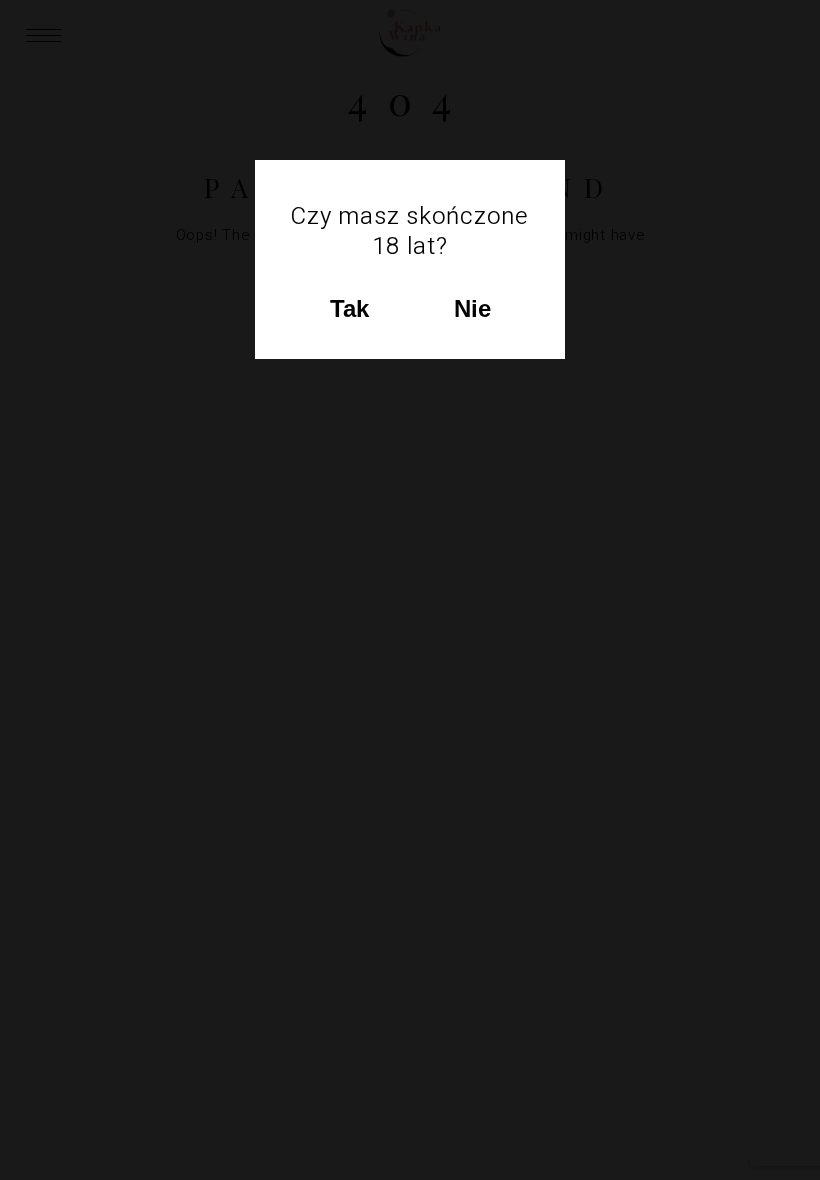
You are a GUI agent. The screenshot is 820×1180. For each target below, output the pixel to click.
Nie (472, 308)
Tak (349, 308)
